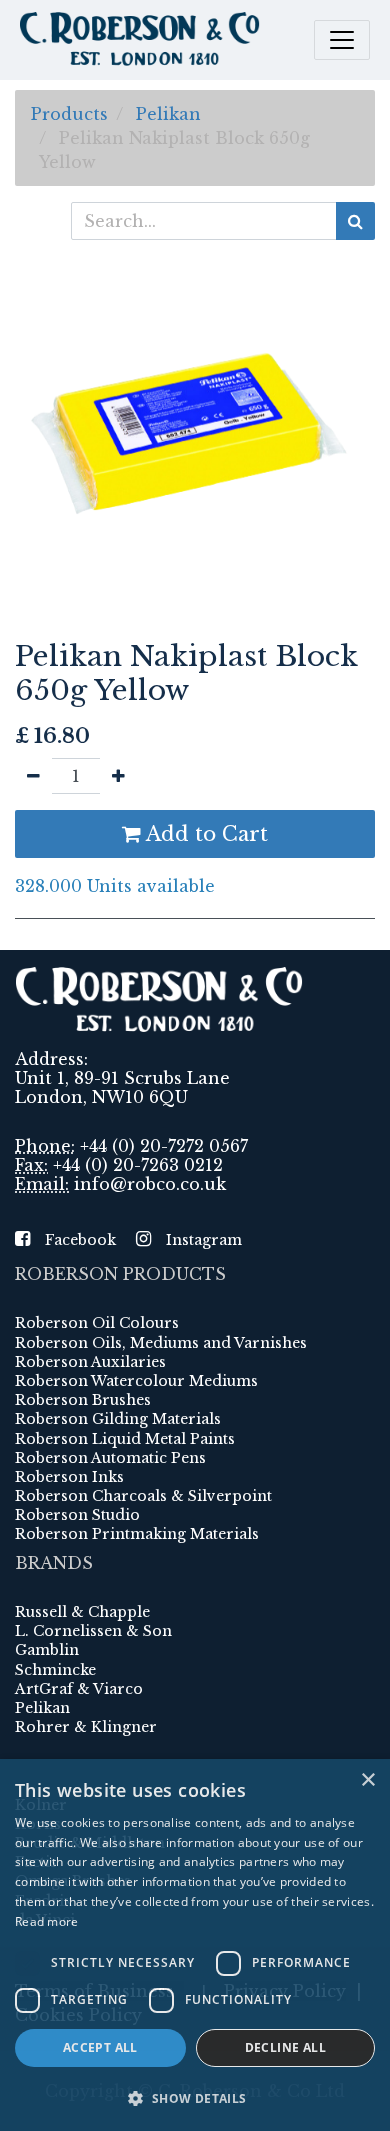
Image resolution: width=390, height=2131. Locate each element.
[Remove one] (33, 776)
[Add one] (118, 776)
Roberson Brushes (83, 1400)
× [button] (367, 1780)
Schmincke (55, 1670)
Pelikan (168, 114)
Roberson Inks (69, 1477)
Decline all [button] (285, 2047)
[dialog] (195, 1945)
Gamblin (47, 1650)
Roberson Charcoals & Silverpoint (143, 1496)
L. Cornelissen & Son (93, 1631)
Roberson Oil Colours (97, 1323)
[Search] (355, 221)
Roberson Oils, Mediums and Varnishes (161, 1343)
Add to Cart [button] (204, 834)
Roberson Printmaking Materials (137, 1534)
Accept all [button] (100, 2047)
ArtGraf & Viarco (79, 1689)
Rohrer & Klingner (86, 1727)
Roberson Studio (77, 1515)
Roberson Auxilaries (90, 1362)
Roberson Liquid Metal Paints (125, 1439)
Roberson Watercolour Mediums (136, 1381)
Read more (47, 1921)
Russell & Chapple (82, 1612)
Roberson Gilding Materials (118, 1419)
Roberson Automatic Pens (110, 1458)
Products (69, 114)
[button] (195, 2098)
